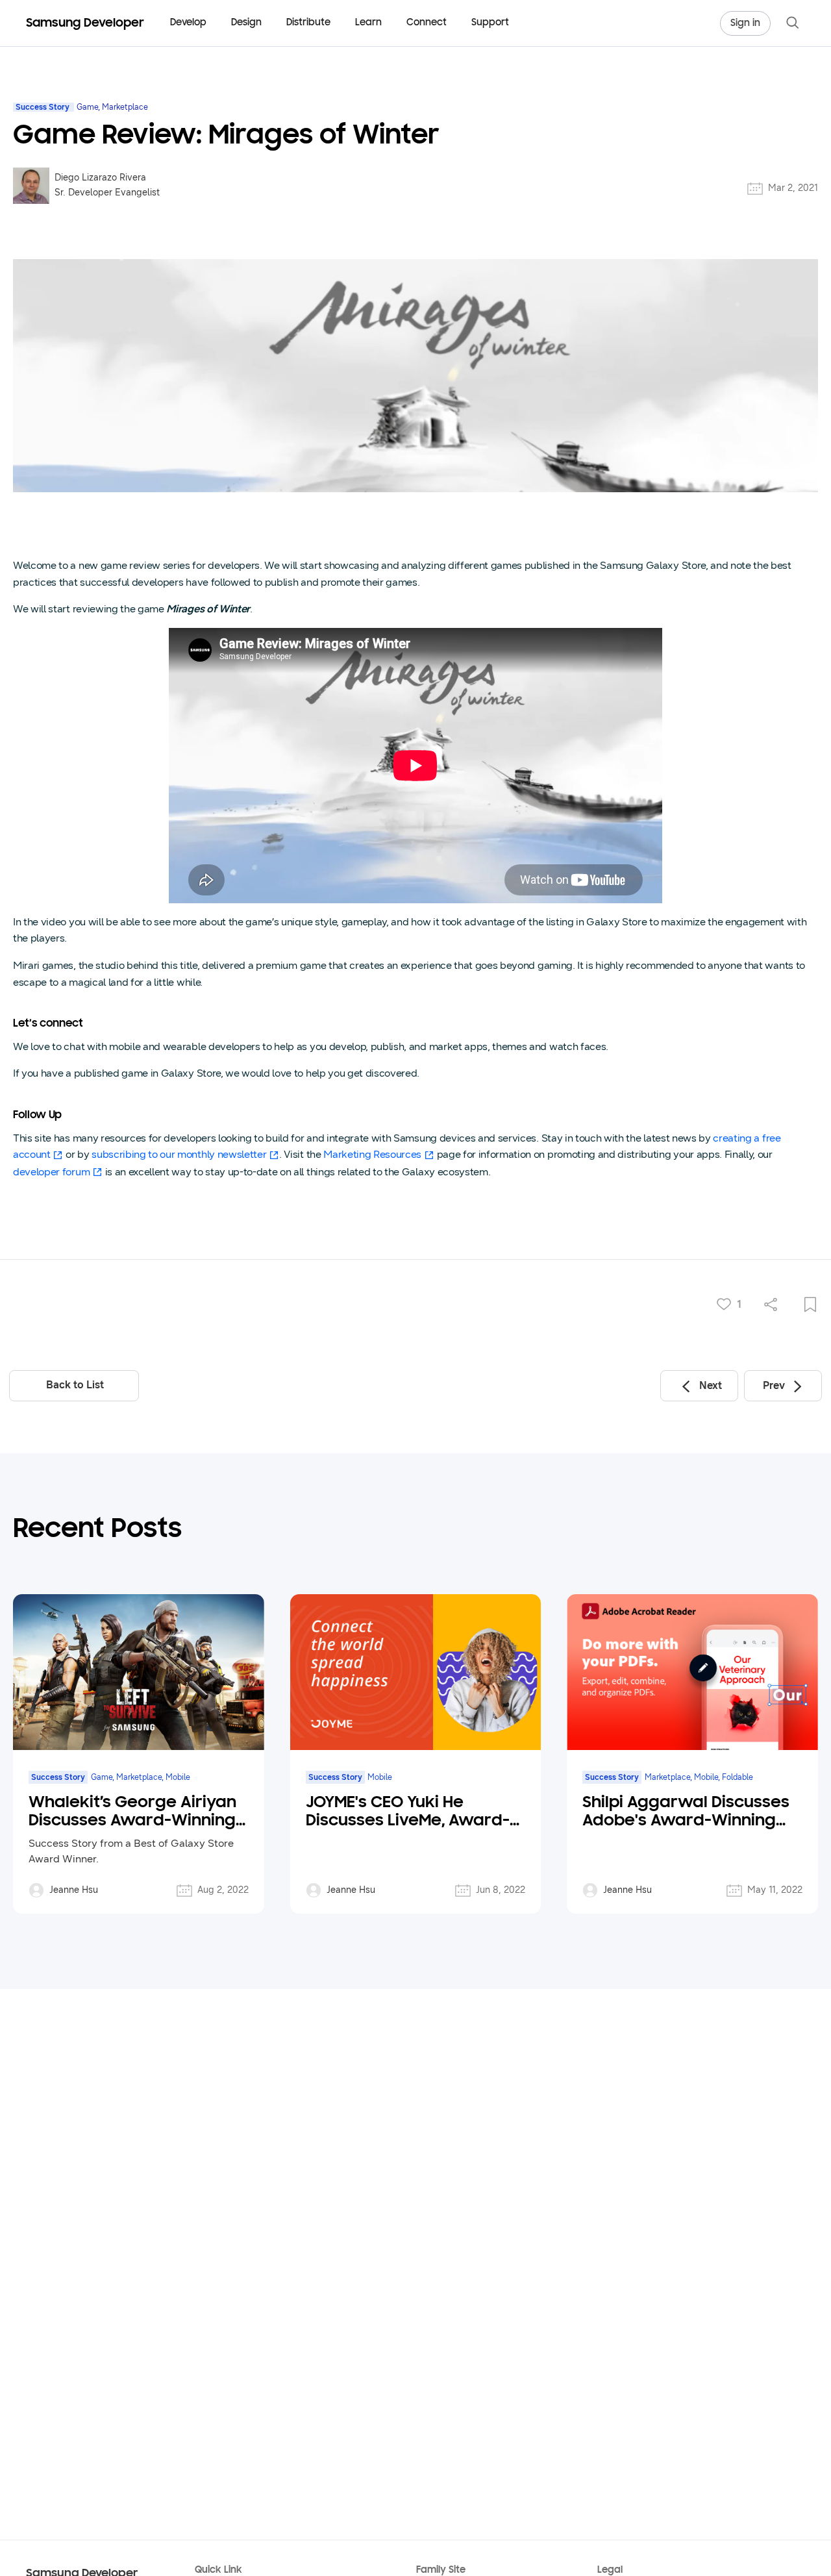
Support (490, 23)
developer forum (51, 1172)
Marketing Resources (372, 1154)
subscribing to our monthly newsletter (179, 1154)
